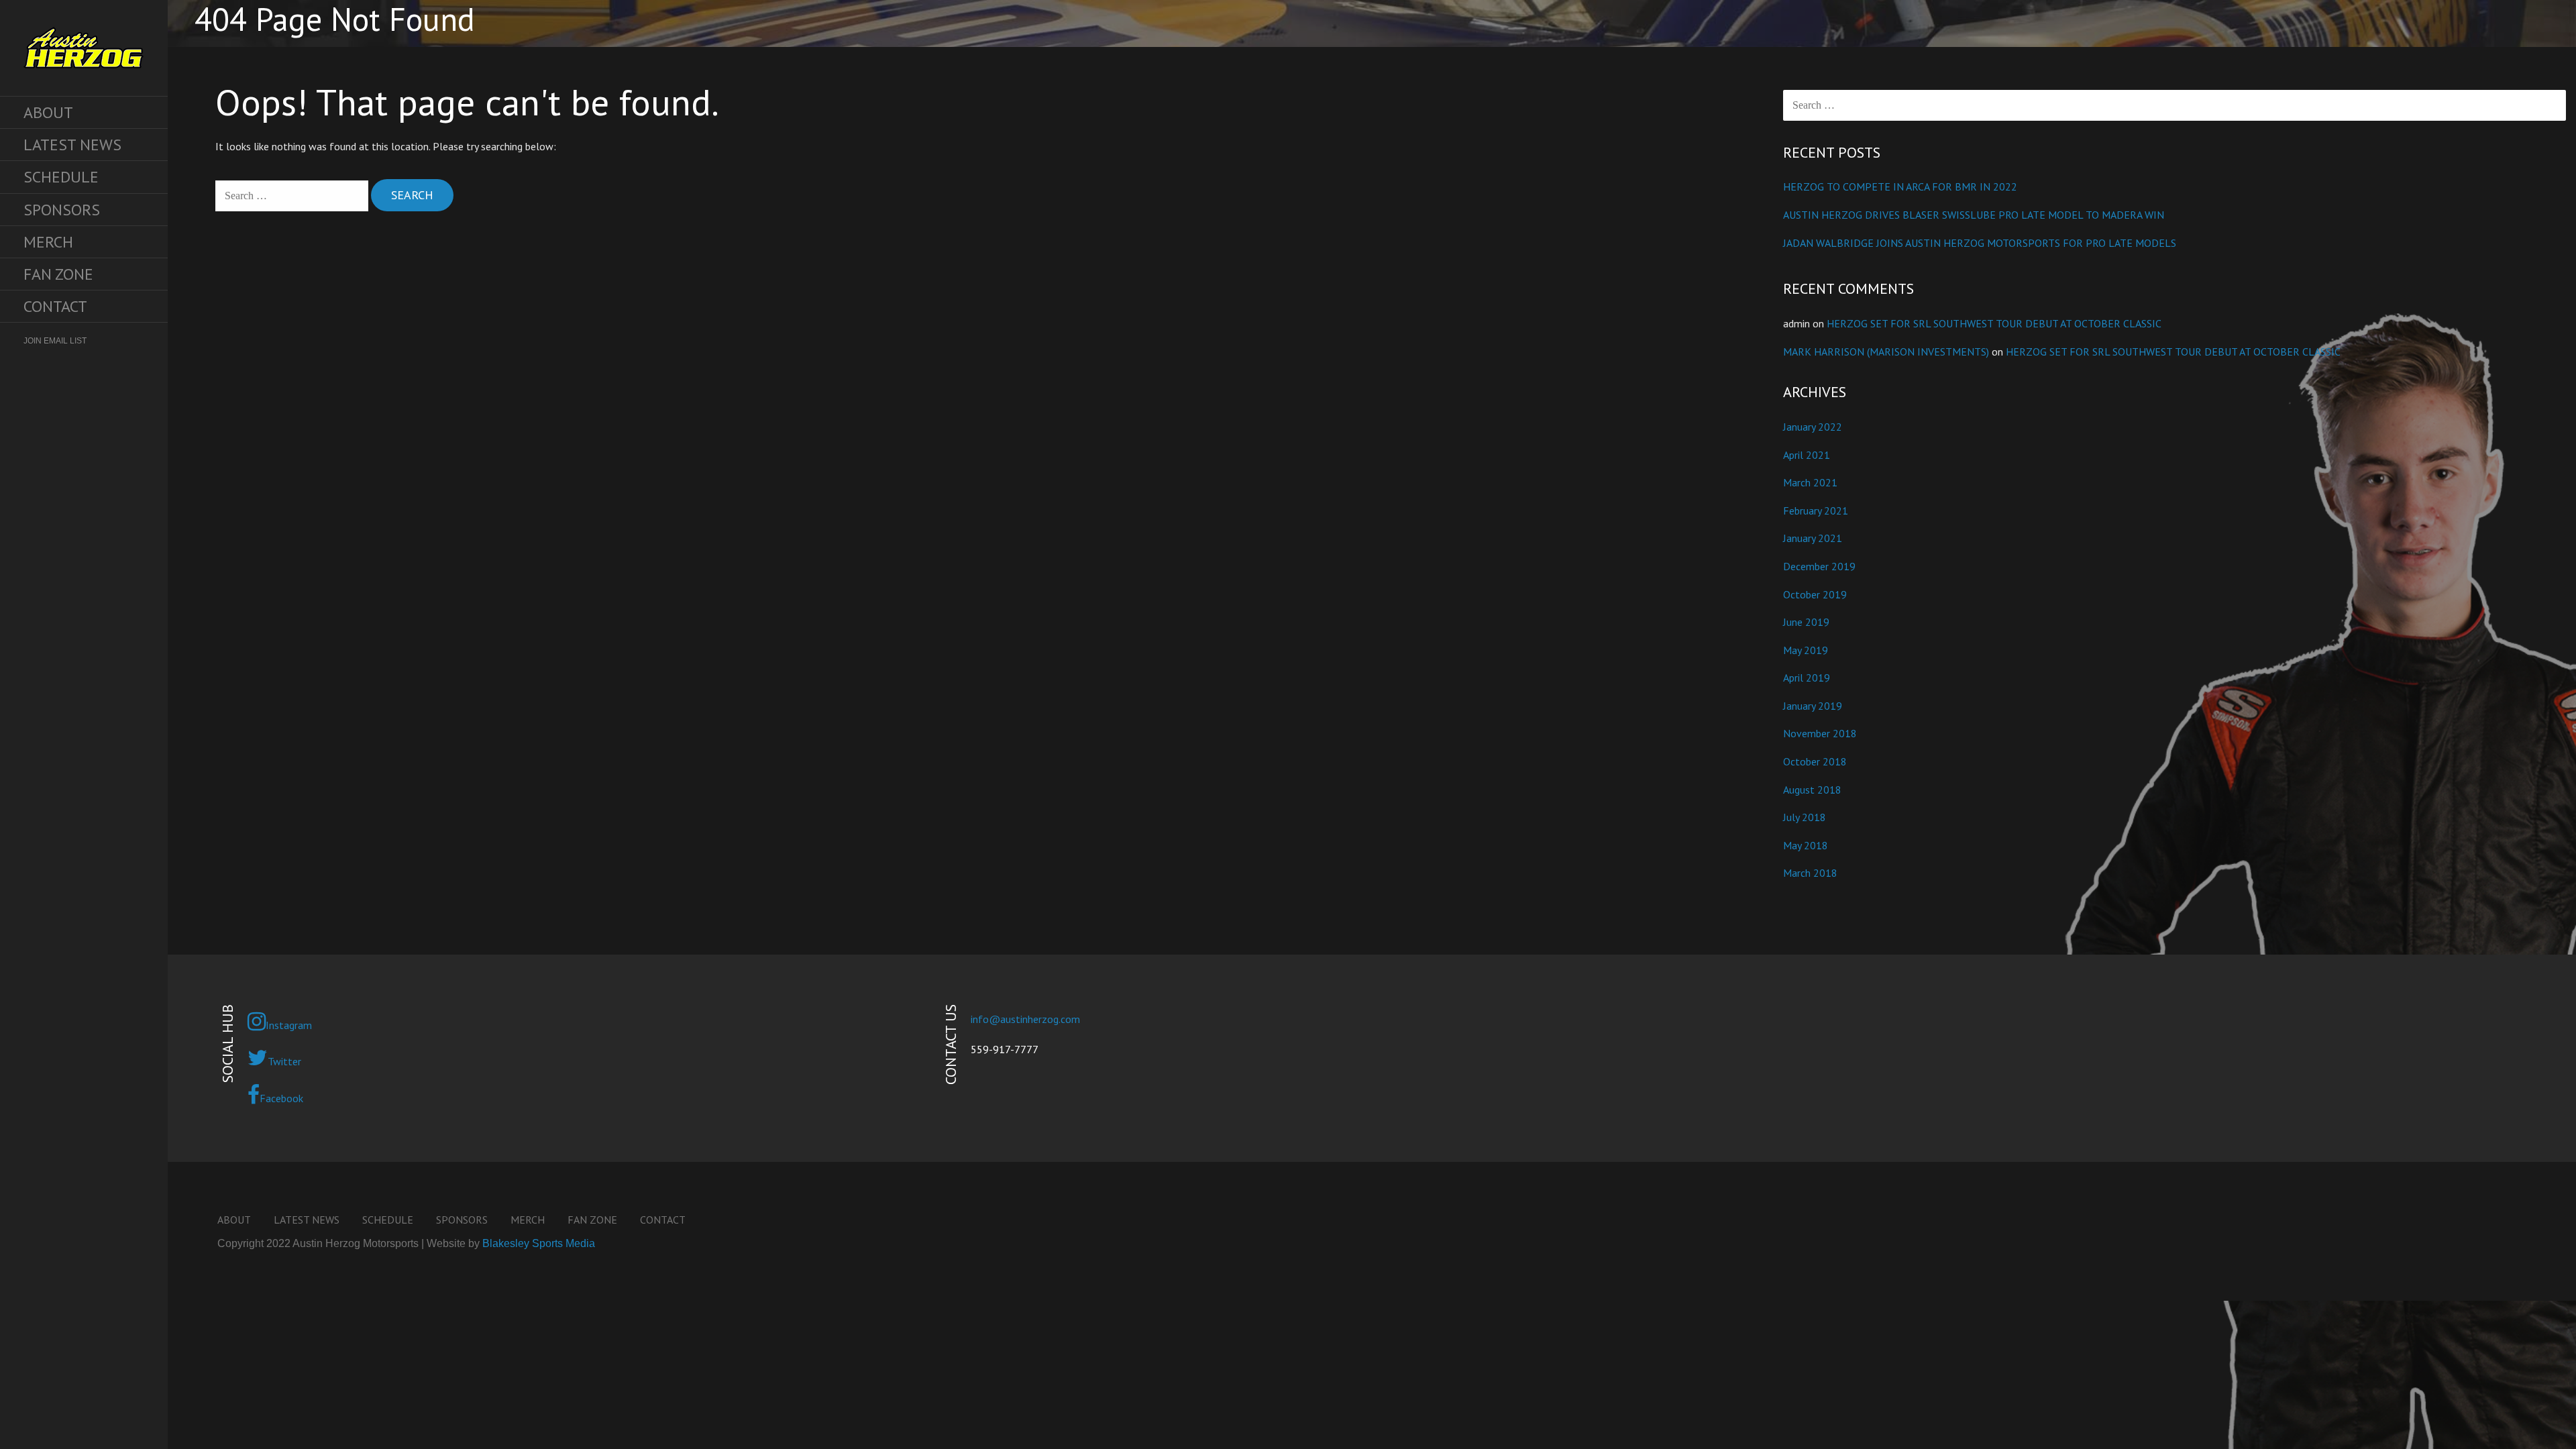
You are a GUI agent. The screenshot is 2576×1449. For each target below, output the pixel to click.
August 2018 (1812, 790)
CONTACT (55, 306)
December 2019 (1819, 566)
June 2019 (1806, 622)
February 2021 (1816, 511)
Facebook (281, 1098)
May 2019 (1806, 650)
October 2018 (1815, 761)
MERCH (48, 242)
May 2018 (1806, 845)
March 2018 (1810, 873)
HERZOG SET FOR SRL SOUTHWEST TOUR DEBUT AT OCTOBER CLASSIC (1994, 323)
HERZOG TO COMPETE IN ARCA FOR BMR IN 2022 (1900, 186)
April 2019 (1807, 678)
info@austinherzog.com (1025, 1019)
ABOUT (48, 112)
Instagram (289, 1025)
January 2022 (1813, 427)
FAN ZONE (58, 274)
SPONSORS (62, 210)
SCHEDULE (61, 177)
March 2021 (1810, 482)
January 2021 (1813, 538)
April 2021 (1807, 455)
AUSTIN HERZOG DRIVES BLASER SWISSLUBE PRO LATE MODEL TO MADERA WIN (1974, 215)
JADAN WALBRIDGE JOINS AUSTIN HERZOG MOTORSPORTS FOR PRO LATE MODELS (1980, 243)
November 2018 (1820, 733)
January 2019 (1813, 706)
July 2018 (1805, 817)
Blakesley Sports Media (539, 1243)
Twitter (284, 1061)
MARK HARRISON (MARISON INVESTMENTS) (1886, 352)
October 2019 (1815, 594)
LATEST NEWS (72, 145)
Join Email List (55, 341)
